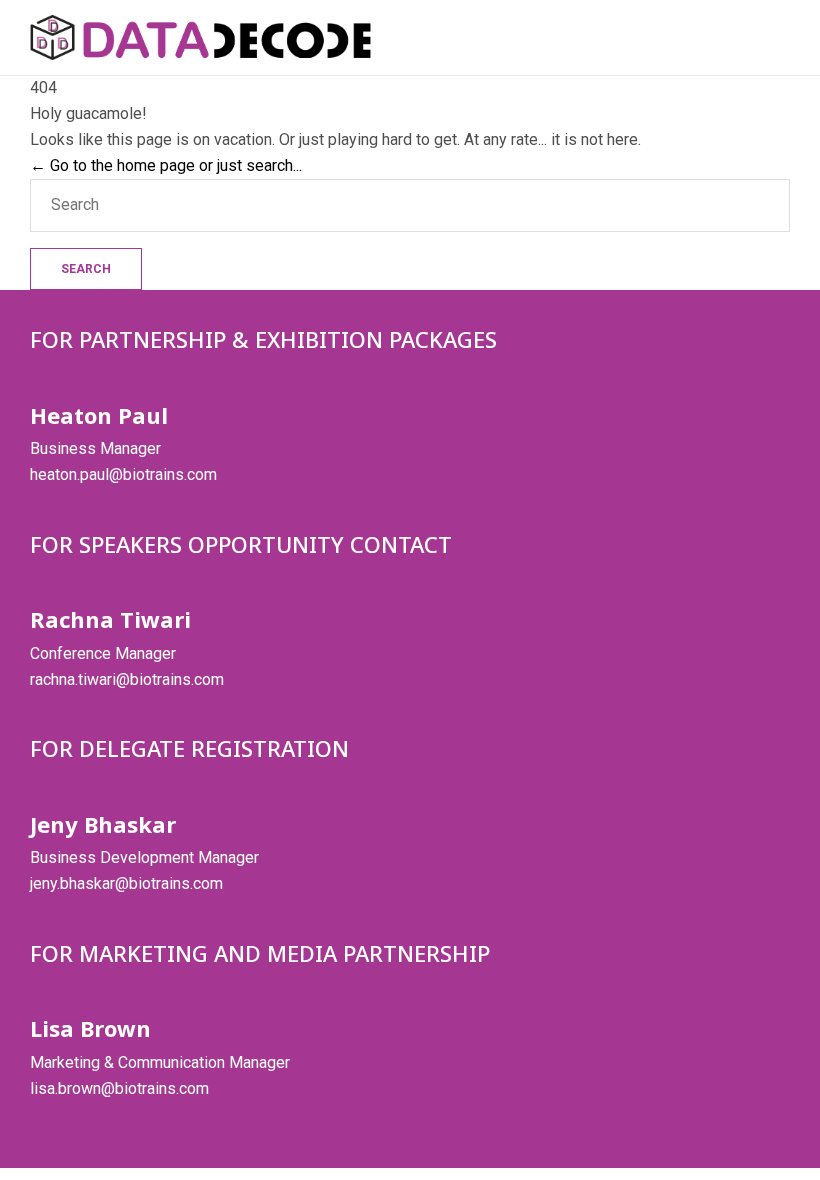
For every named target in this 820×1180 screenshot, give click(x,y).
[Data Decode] (200, 37)
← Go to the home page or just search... (166, 165)
